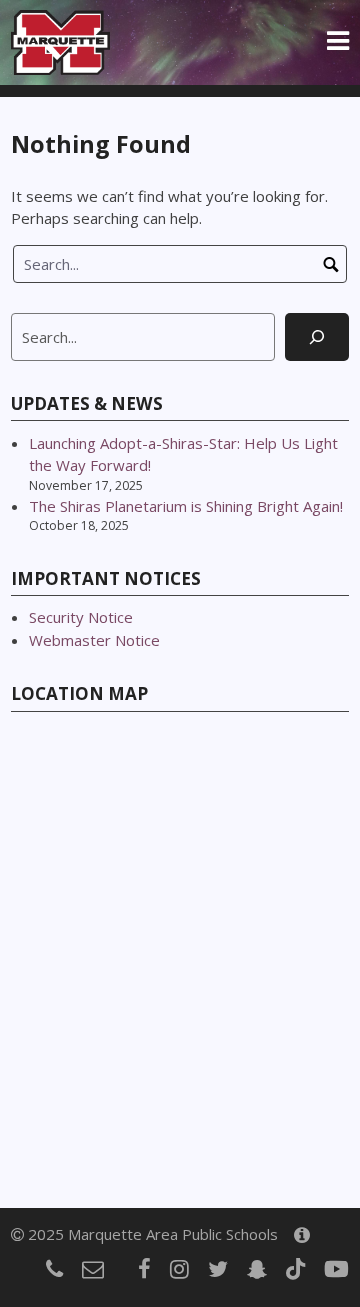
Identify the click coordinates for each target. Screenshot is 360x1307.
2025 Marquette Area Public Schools (151, 1234)
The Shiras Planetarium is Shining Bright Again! (186, 506)
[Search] (317, 337)
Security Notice (81, 617)
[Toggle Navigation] (338, 41)
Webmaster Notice (94, 640)
